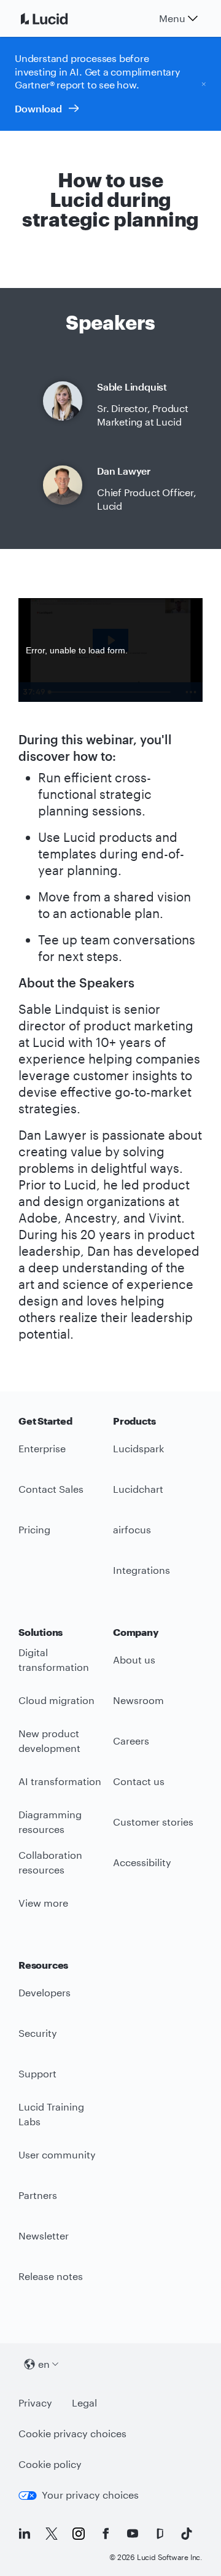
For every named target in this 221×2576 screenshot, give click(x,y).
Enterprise (42, 1448)
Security (38, 2033)
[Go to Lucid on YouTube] (133, 2534)
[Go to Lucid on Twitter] (52, 2534)
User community (57, 2154)
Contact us (139, 1781)
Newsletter (44, 2236)
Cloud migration (56, 1700)
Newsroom (138, 1700)
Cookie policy (50, 2464)
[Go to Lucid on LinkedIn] (25, 2534)
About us (134, 1660)
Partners (38, 2195)
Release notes (51, 2276)
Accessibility (142, 1862)
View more (43, 1903)
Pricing (34, 1529)
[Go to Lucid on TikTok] (187, 2534)
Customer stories (153, 1822)
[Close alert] (204, 84)
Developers (45, 1992)
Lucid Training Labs (51, 2114)
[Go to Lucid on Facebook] (106, 2534)
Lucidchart (138, 1489)
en (44, 2364)
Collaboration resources (50, 1862)
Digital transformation (54, 1660)
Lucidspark (138, 1448)
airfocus (132, 1529)
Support (37, 2073)
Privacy (35, 2403)
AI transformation (60, 1781)
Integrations (142, 1570)
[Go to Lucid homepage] (59, 18)
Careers (131, 1741)
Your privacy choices (90, 2495)
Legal (84, 2403)
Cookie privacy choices (72, 2433)
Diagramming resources (50, 1822)
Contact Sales (51, 1489)
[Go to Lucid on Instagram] (79, 2534)
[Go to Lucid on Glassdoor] (160, 2534)
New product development (49, 1741)
